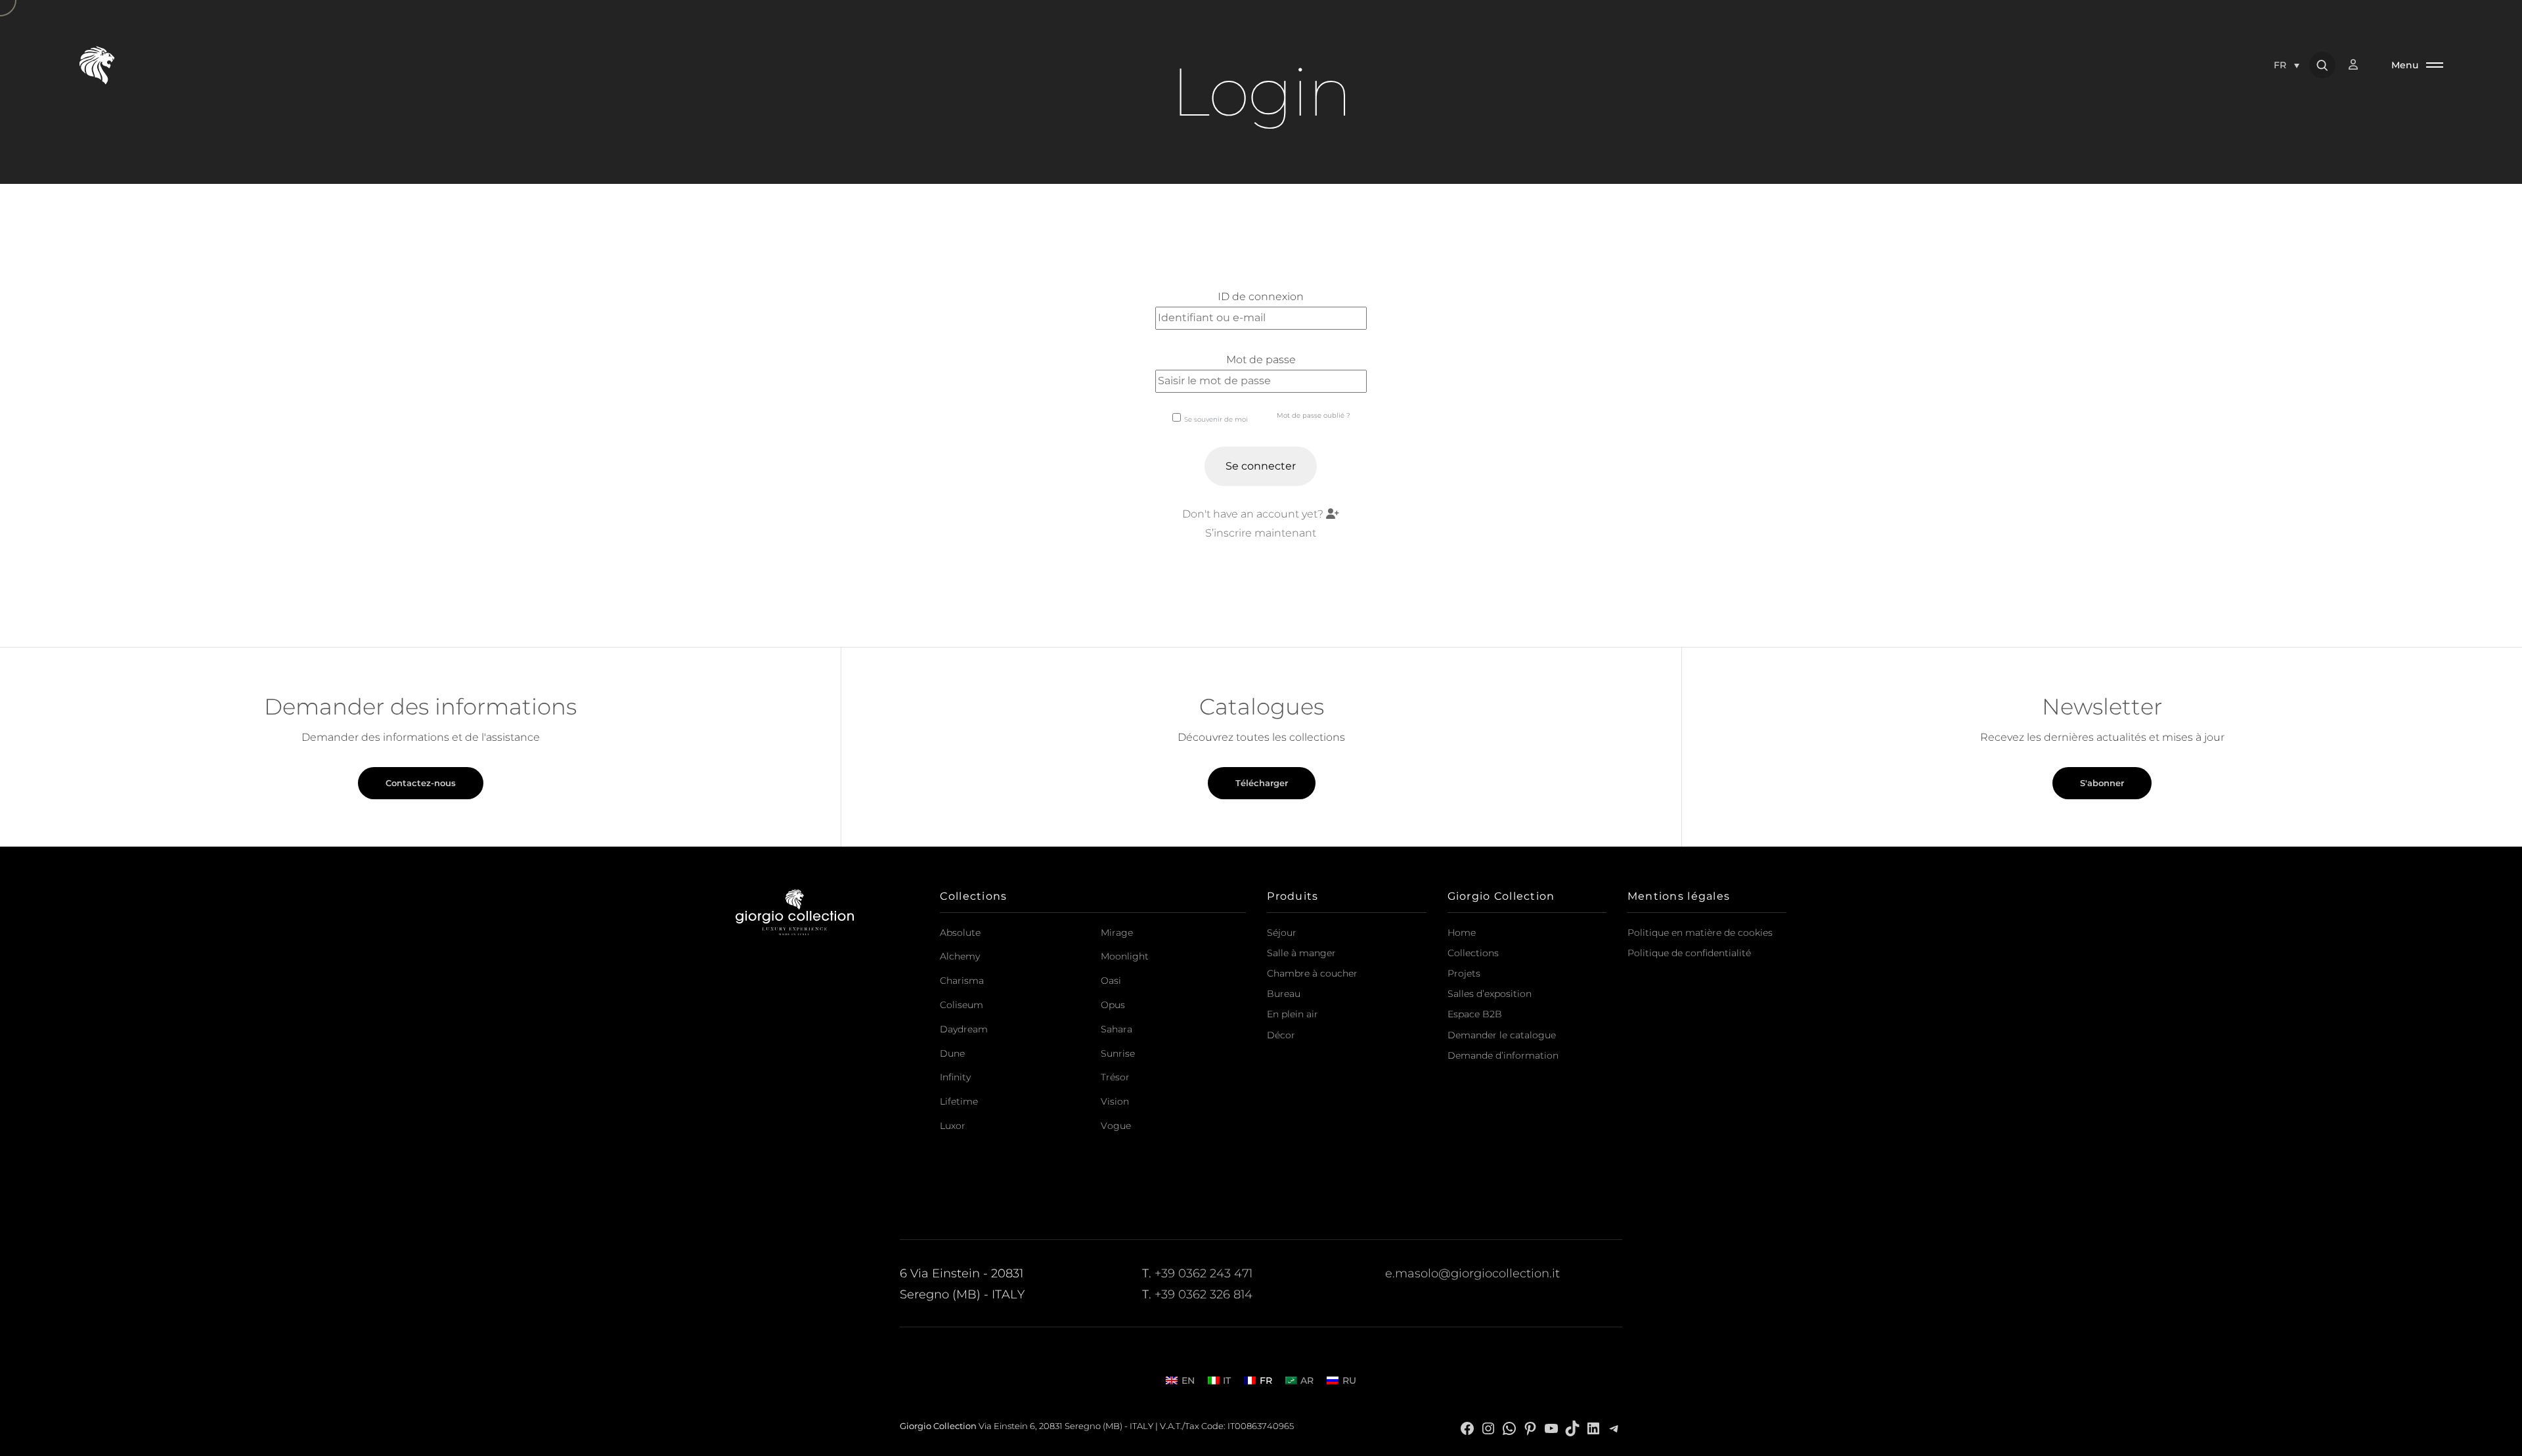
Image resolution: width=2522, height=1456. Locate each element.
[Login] (2360, 65)
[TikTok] (1572, 1427)
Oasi (1111, 981)
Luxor (953, 1126)
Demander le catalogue (1502, 1035)
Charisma (962, 981)
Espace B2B (1475, 1014)
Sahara (1117, 1029)
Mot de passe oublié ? (1314, 415)
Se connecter (1261, 466)
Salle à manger (1301, 953)
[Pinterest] (1530, 1427)
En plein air (1293, 1014)
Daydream (964, 1029)
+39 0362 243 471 (1204, 1273)
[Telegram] (1614, 1427)
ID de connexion (1261, 297)
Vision (1115, 1101)
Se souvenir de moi (1216, 419)
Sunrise (1118, 1053)
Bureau (1284, 994)
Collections (1473, 953)
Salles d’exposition (1490, 994)
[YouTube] (1551, 1427)
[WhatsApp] (1509, 1427)
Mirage (1117, 933)
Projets (1464, 973)
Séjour (1282, 933)
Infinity (955, 1077)
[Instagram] (1488, 1427)
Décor (1281, 1035)
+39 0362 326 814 (1204, 1294)
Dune (952, 1053)
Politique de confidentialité (1689, 953)
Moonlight (1125, 956)
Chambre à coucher (1312, 973)
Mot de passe (1261, 360)
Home (1462, 933)
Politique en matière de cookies (1700, 933)
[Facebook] (1467, 1427)
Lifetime (959, 1101)
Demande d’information (1503, 1055)
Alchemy (960, 956)
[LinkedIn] (1593, 1427)
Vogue (1116, 1126)
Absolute (960, 933)
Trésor (1115, 1077)
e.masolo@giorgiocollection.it (1472, 1273)
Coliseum (962, 1005)
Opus (1113, 1005)
